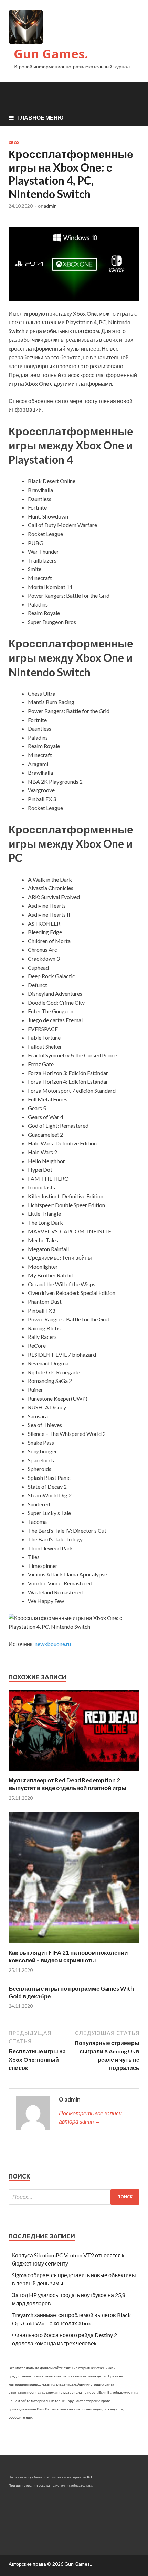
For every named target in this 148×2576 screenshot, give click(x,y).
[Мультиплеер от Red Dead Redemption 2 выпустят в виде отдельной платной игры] (74, 1772)
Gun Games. (51, 54)
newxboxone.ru (53, 1644)
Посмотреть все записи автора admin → (90, 2117)
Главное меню (40, 117)
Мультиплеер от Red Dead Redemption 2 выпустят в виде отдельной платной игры (68, 1784)
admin (50, 206)
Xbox (14, 143)
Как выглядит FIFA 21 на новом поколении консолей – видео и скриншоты (68, 1956)
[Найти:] (74, 2197)
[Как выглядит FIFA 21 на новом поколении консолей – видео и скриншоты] (74, 1945)
